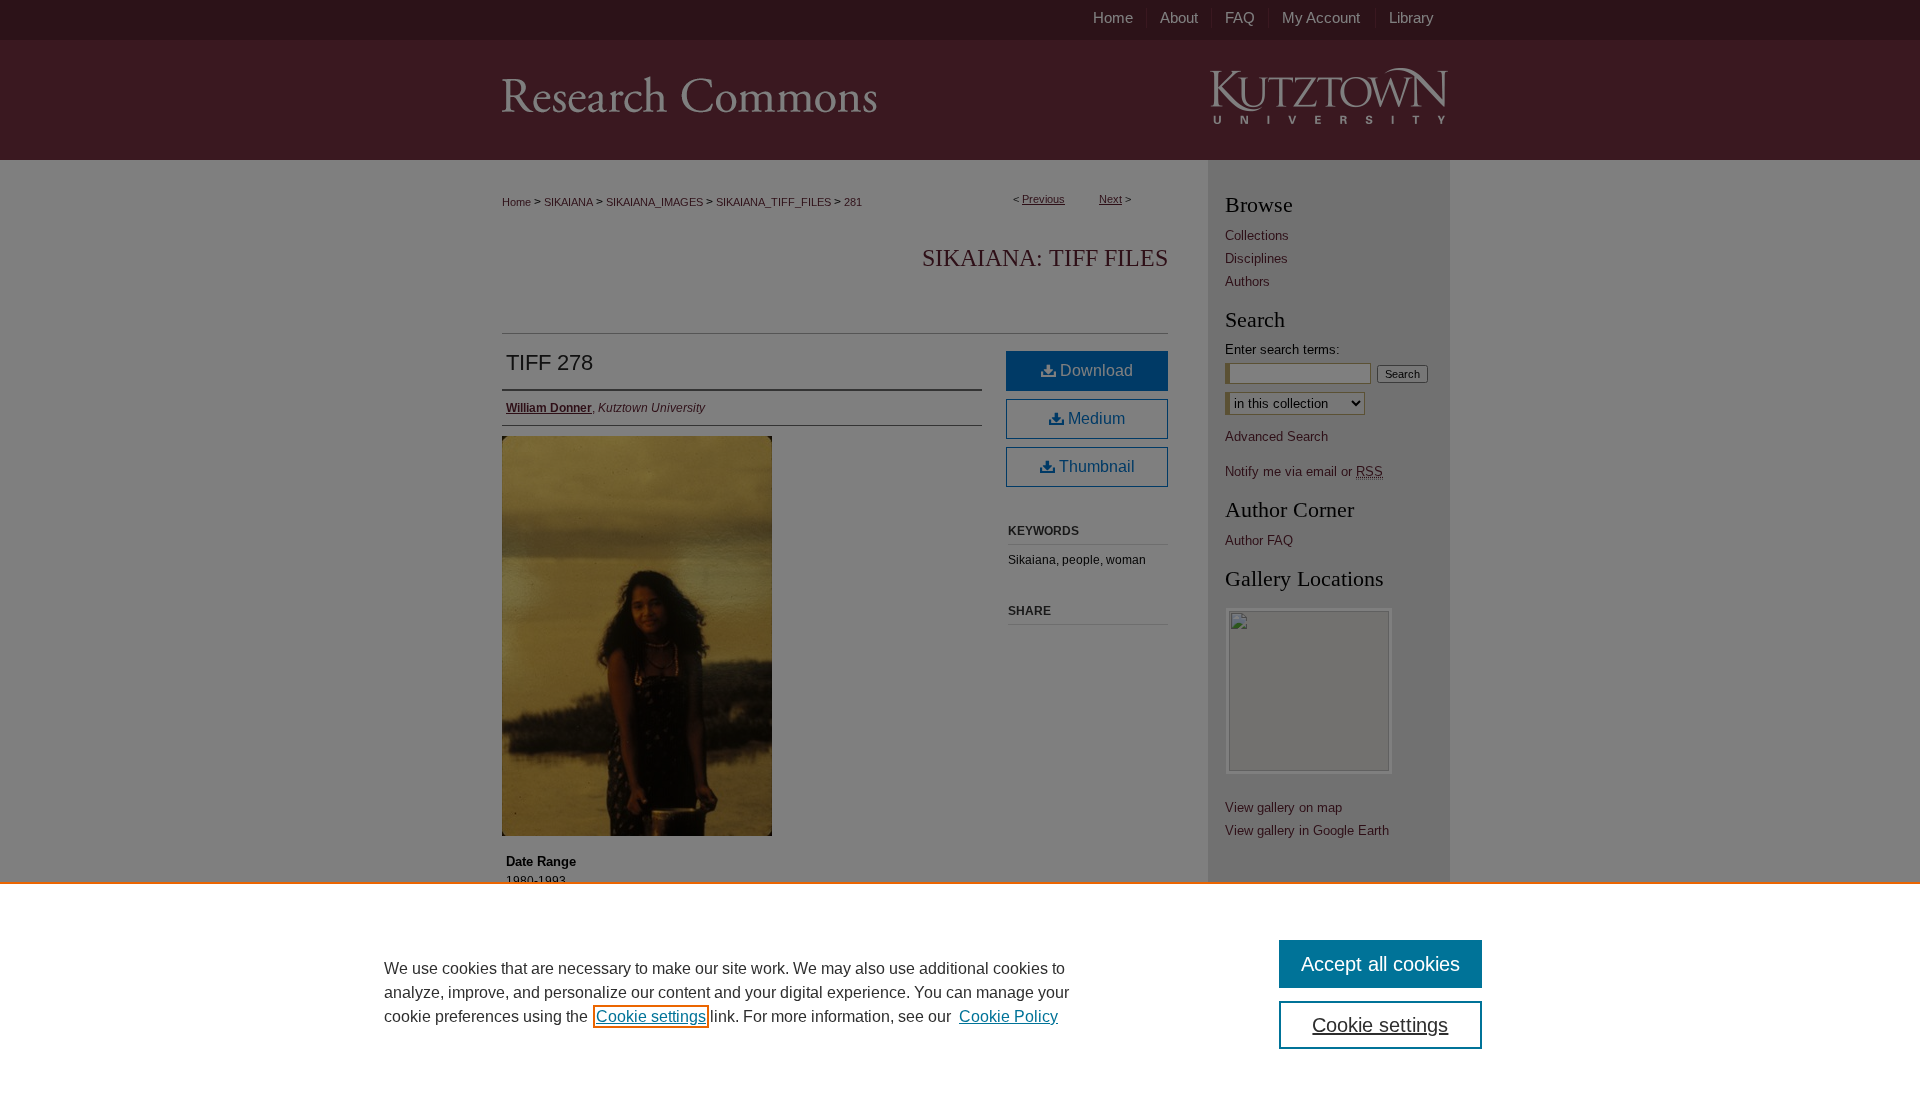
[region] (960, 992)
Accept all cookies (1380, 964)
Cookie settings (651, 1016)
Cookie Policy (1008, 1016)
